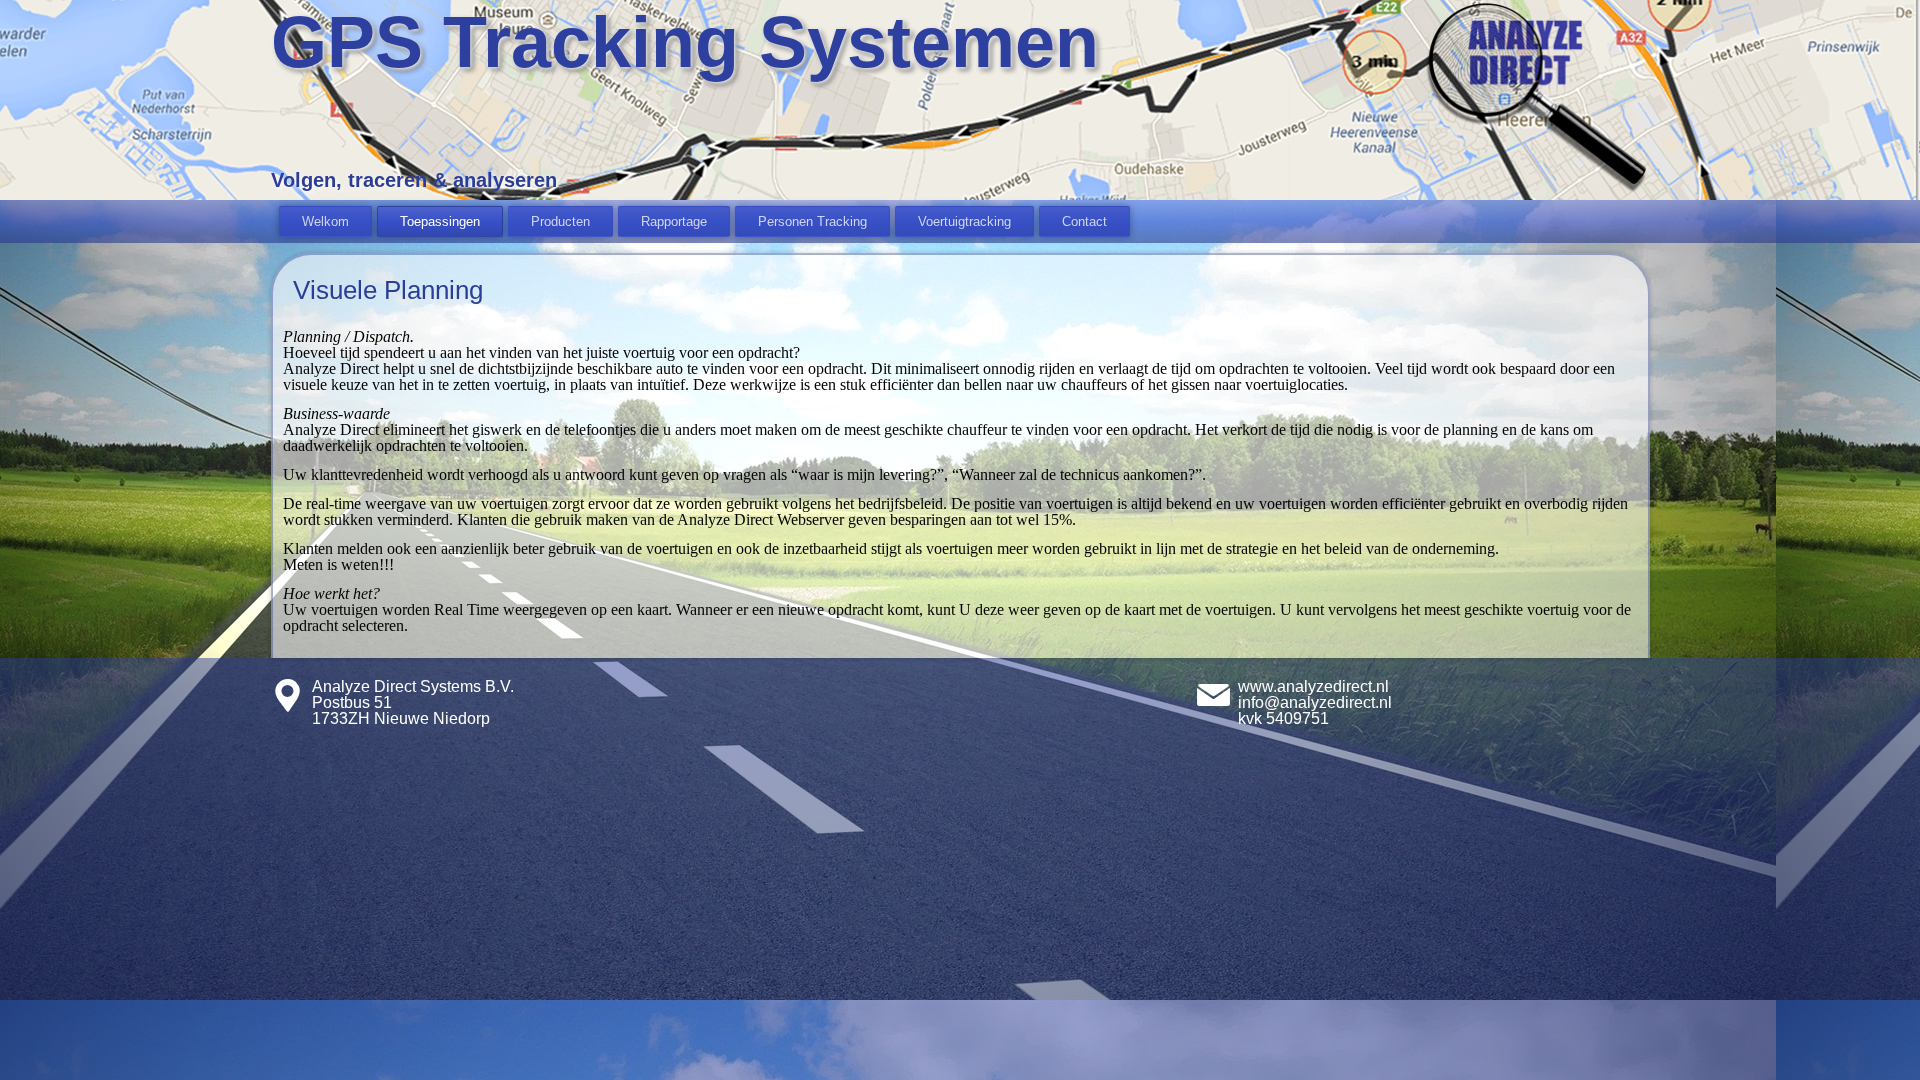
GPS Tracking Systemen (685, 42)
